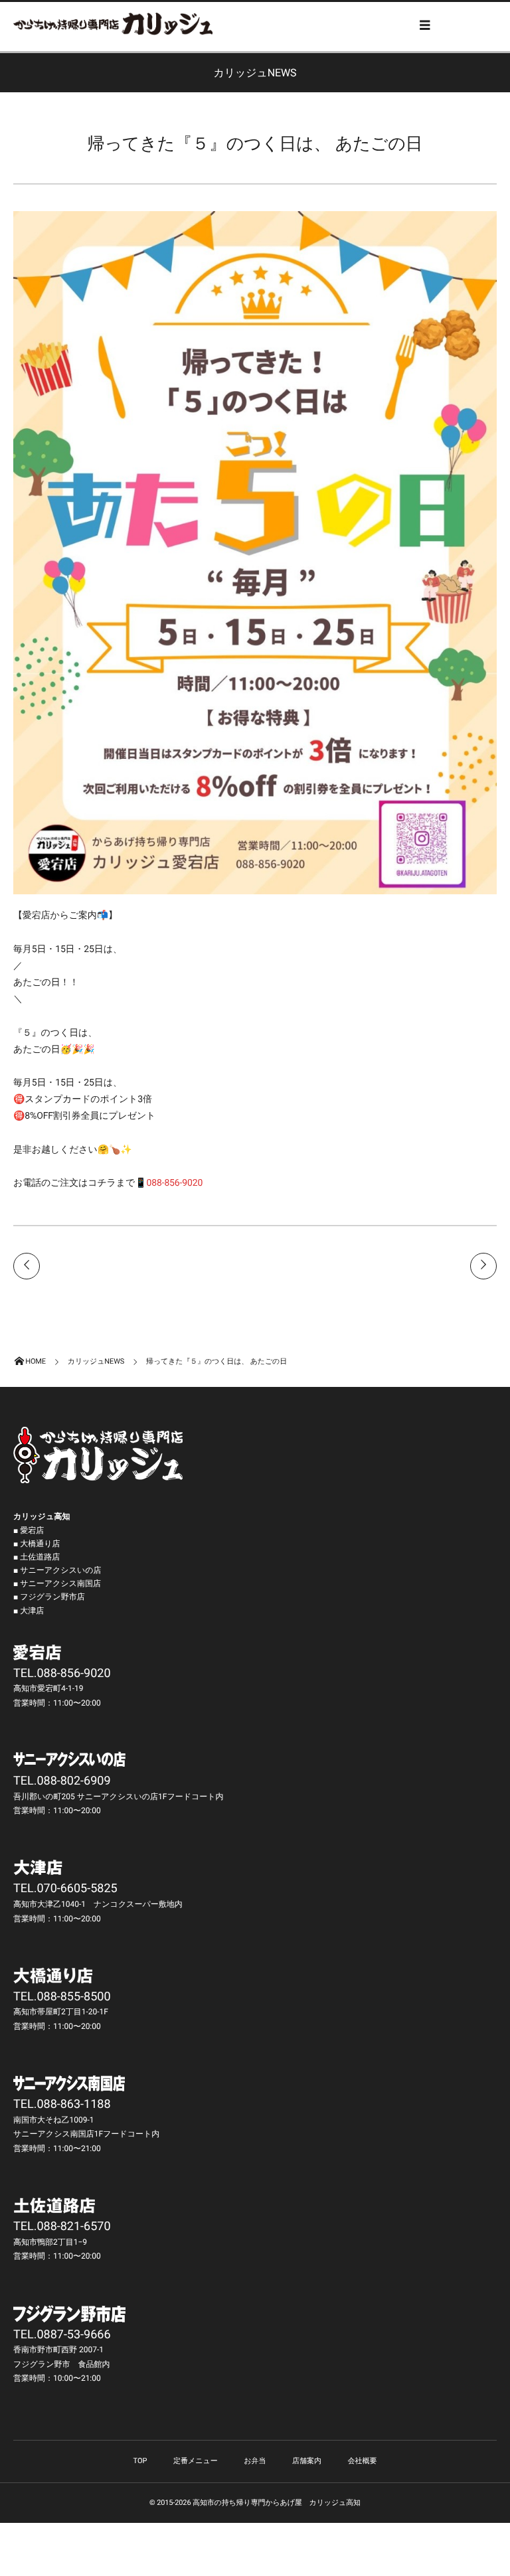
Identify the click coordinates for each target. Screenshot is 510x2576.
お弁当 (255, 2461)
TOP (140, 2461)
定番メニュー (196, 2461)
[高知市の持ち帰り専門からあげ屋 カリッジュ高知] (113, 24)
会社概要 (362, 2461)
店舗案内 (307, 2461)
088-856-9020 (174, 1183)
